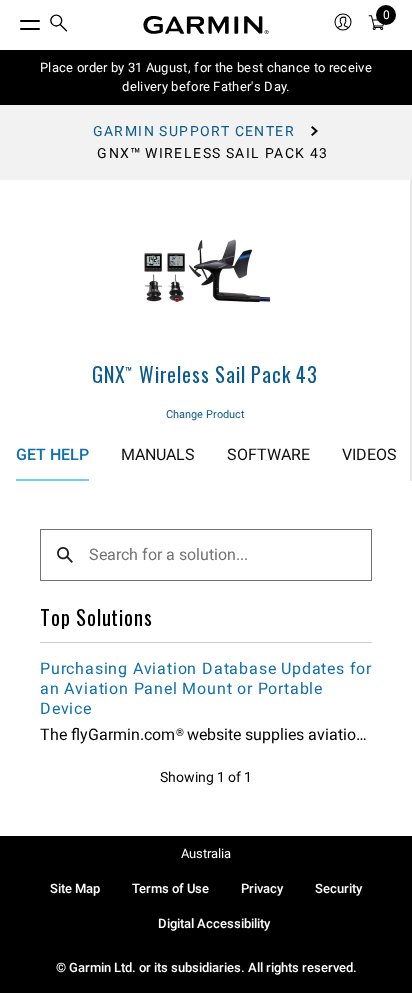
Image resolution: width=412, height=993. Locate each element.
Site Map (75, 888)
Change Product (205, 414)
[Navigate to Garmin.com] (206, 25)
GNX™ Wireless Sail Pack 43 (205, 374)
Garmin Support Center (194, 131)
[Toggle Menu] (12, 20)
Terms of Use (170, 888)
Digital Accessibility (214, 923)
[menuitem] (59, 25)
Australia (206, 853)
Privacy (262, 888)
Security (338, 888)
